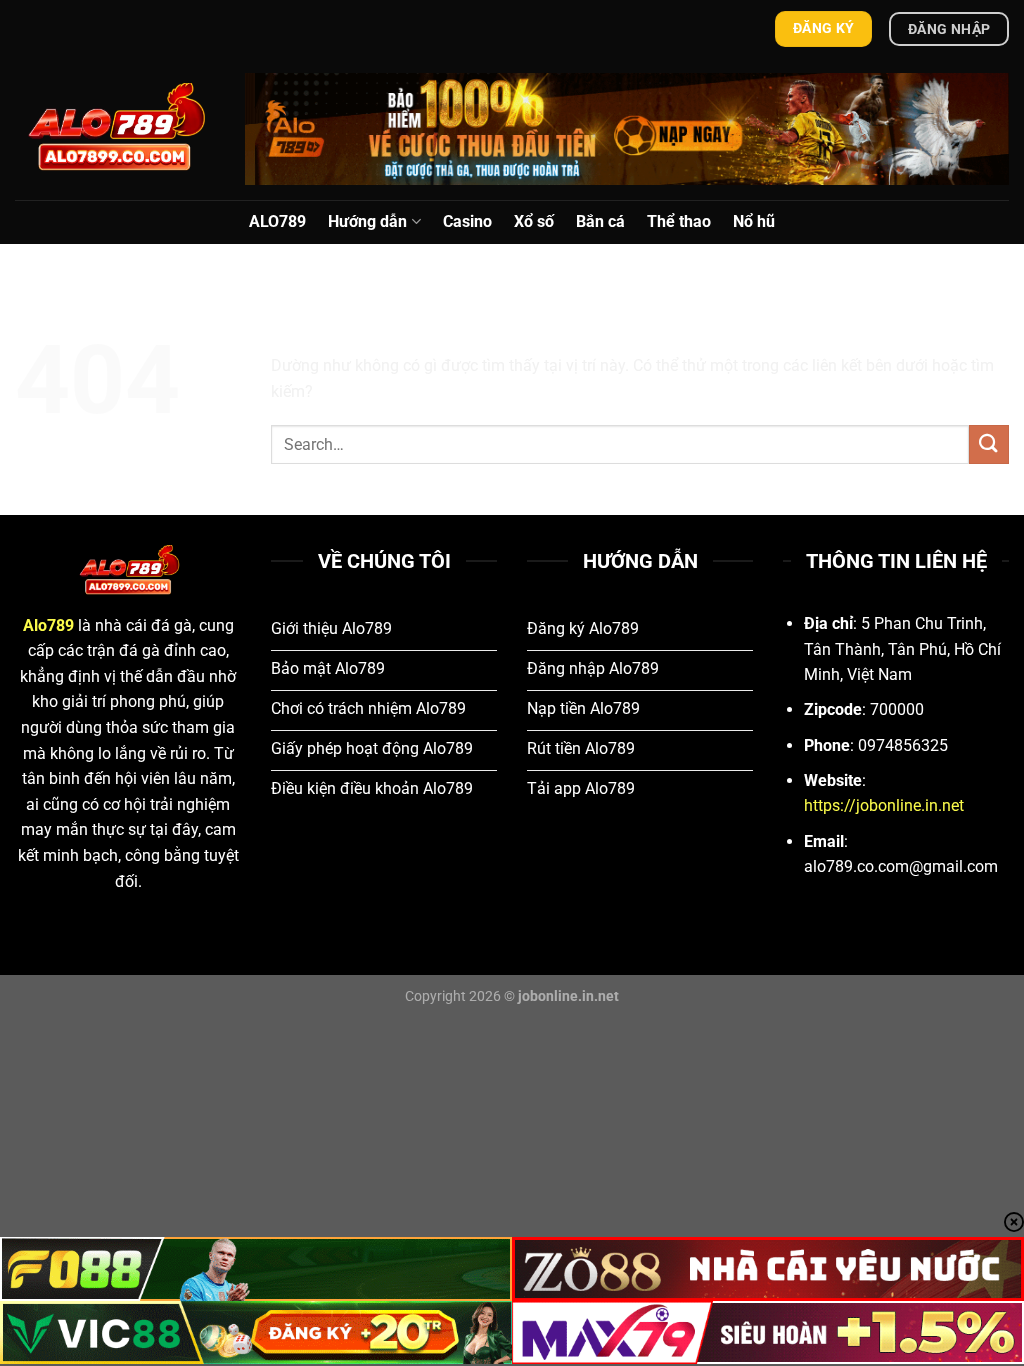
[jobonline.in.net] (115, 128)
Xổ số (534, 221)
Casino (467, 221)
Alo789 (48, 625)
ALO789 (277, 221)
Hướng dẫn (367, 221)
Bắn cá (600, 221)
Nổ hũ (754, 221)
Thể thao (679, 221)
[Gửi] (989, 444)
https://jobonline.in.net (884, 805)
